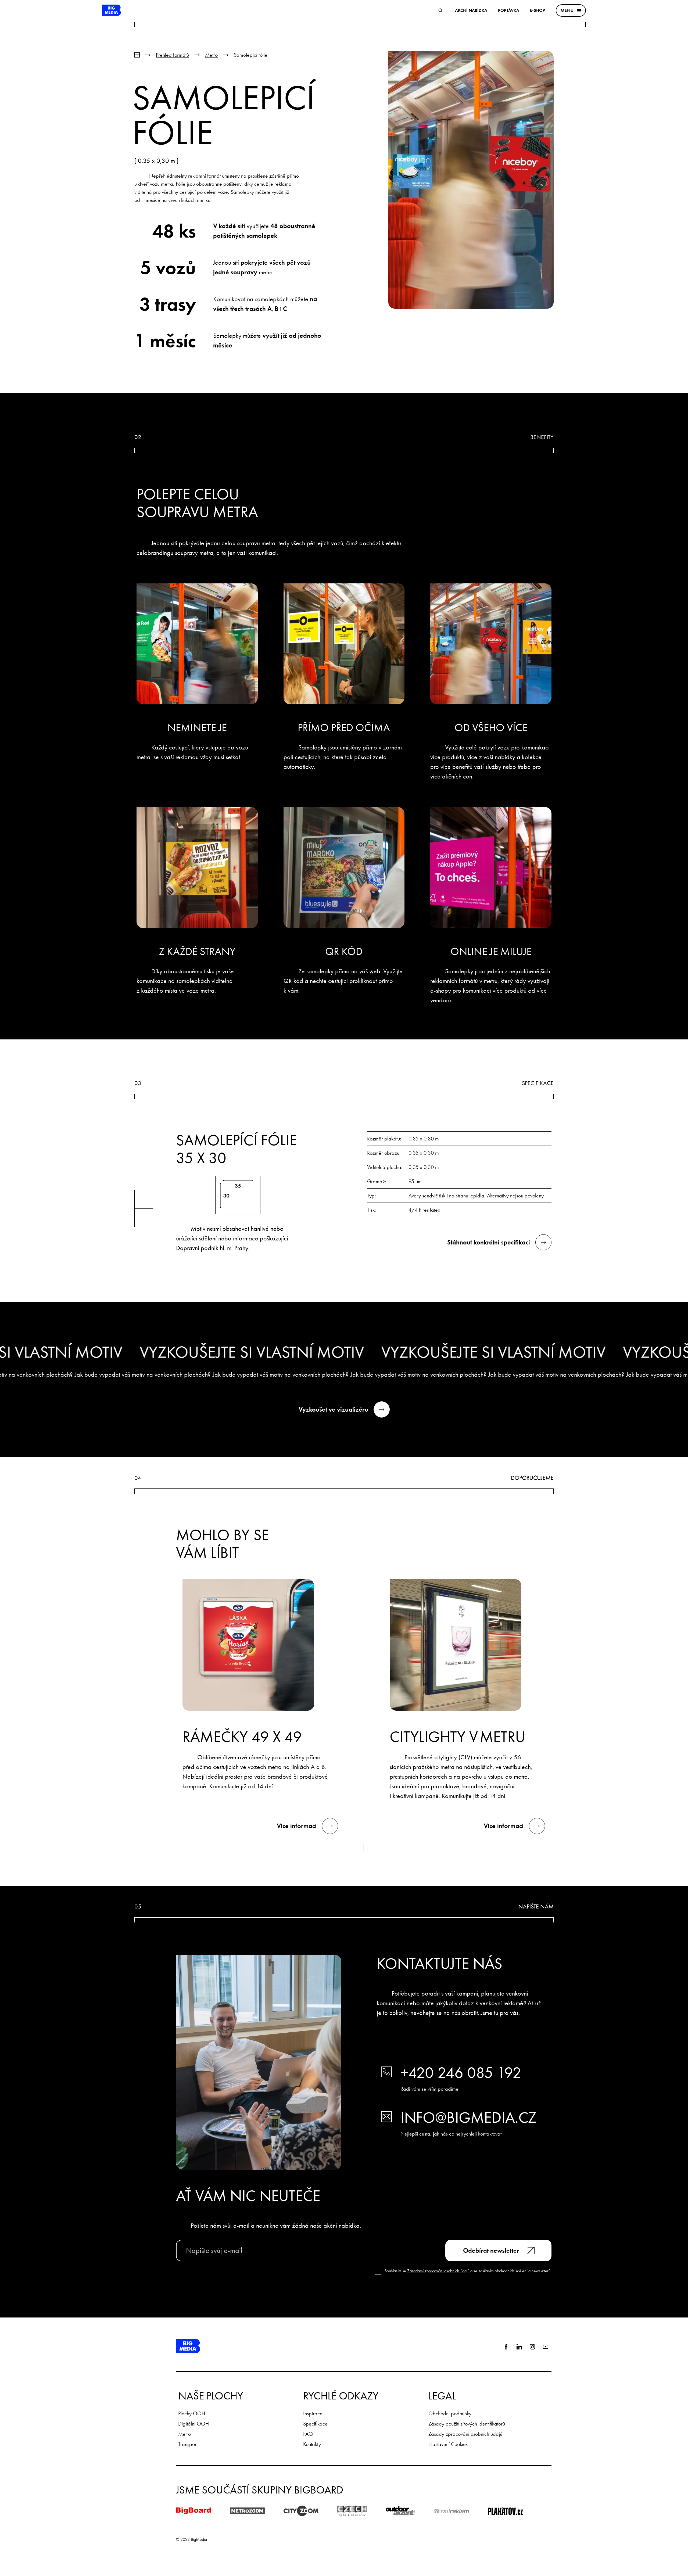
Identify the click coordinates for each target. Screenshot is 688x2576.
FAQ (308, 2434)
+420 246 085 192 (461, 2073)
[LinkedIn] (519, 2347)
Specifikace (315, 2424)
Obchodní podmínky (450, 2413)
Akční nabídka (471, 10)
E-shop (537, 10)
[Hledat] (440, 10)
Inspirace (313, 2413)
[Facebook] (506, 2347)
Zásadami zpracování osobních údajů (438, 2271)
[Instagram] (532, 2347)
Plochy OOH (192, 2413)
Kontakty (312, 2444)
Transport (188, 2444)
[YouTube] (546, 2347)
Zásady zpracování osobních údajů (465, 2434)
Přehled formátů (172, 55)
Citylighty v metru (457, 1737)
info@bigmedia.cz (468, 2118)
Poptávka (509, 10)
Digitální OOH (193, 2424)
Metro (211, 55)
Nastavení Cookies (448, 2444)
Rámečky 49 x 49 (242, 1737)
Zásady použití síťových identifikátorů (467, 2424)
